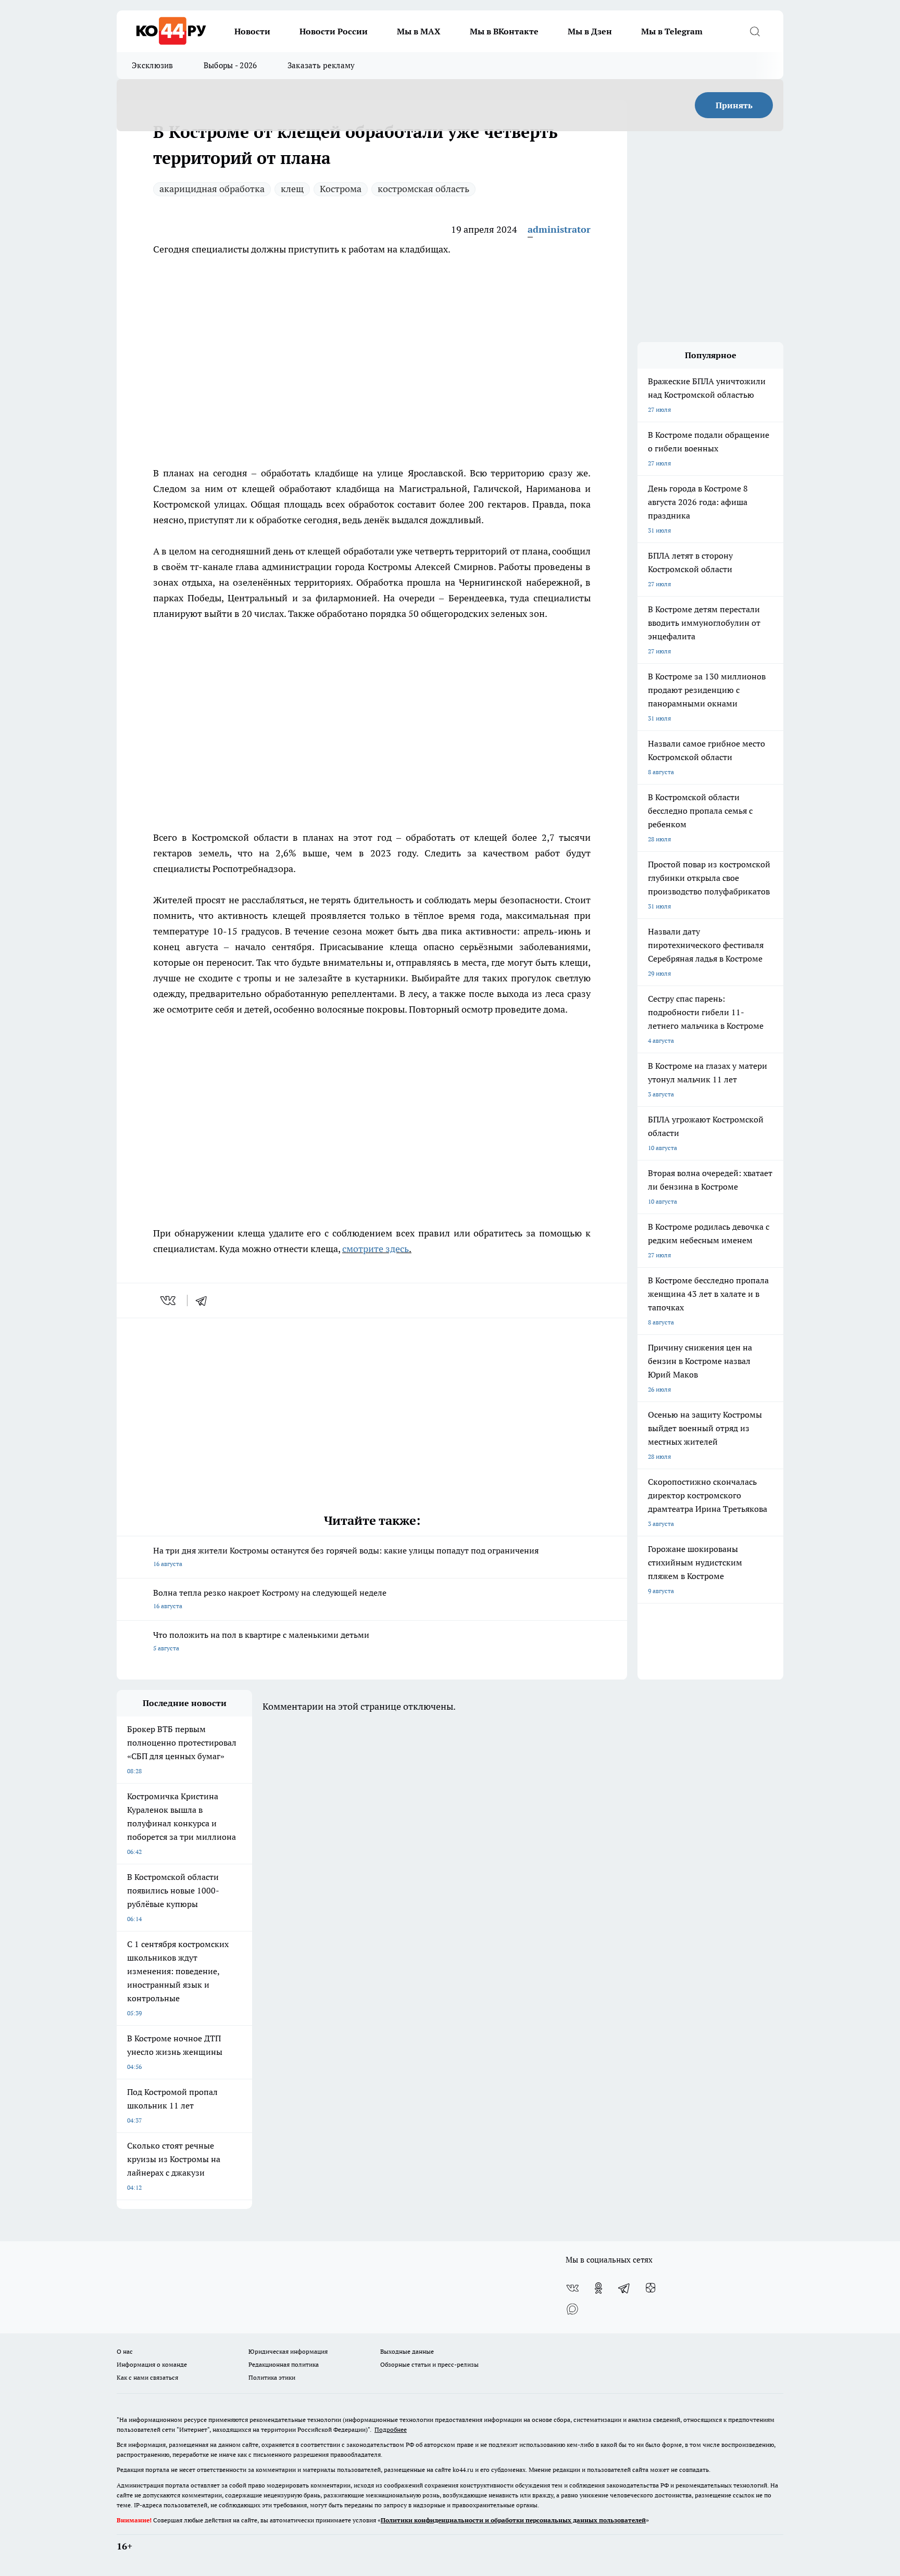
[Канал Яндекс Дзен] (651, 2288)
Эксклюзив (153, 65)
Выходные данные (407, 2351)
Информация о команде (152, 2364)
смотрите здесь (376, 1249)
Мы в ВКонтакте (504, 31)
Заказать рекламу (321, 65)
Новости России (334, 31)
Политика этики (272, 2377)
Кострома (341, 189)
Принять (734, 105)
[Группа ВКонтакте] (572, 2288)
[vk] (169, 1300)
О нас (125, 2351)
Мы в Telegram (672, 31)
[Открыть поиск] (755, 31)
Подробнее (391, 2429)
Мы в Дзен (590, 31)
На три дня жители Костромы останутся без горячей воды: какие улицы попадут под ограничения (346, 1556)
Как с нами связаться (147, 2377)
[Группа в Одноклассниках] (598, 2288)
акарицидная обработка (212, 189)
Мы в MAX (419, 31)
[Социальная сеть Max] (572, 2309)
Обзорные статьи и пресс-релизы (429, 2364)
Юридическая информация (288, 2351)
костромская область (423, 189)
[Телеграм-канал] (624, 2288)
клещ (292, 189)
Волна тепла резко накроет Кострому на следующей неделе (270, 1599)
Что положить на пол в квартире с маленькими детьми (261, 1641)
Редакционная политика (284, 2364)
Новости (252, 31)
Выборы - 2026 (230, 65)
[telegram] (205, 1300)
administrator (559, 229)
